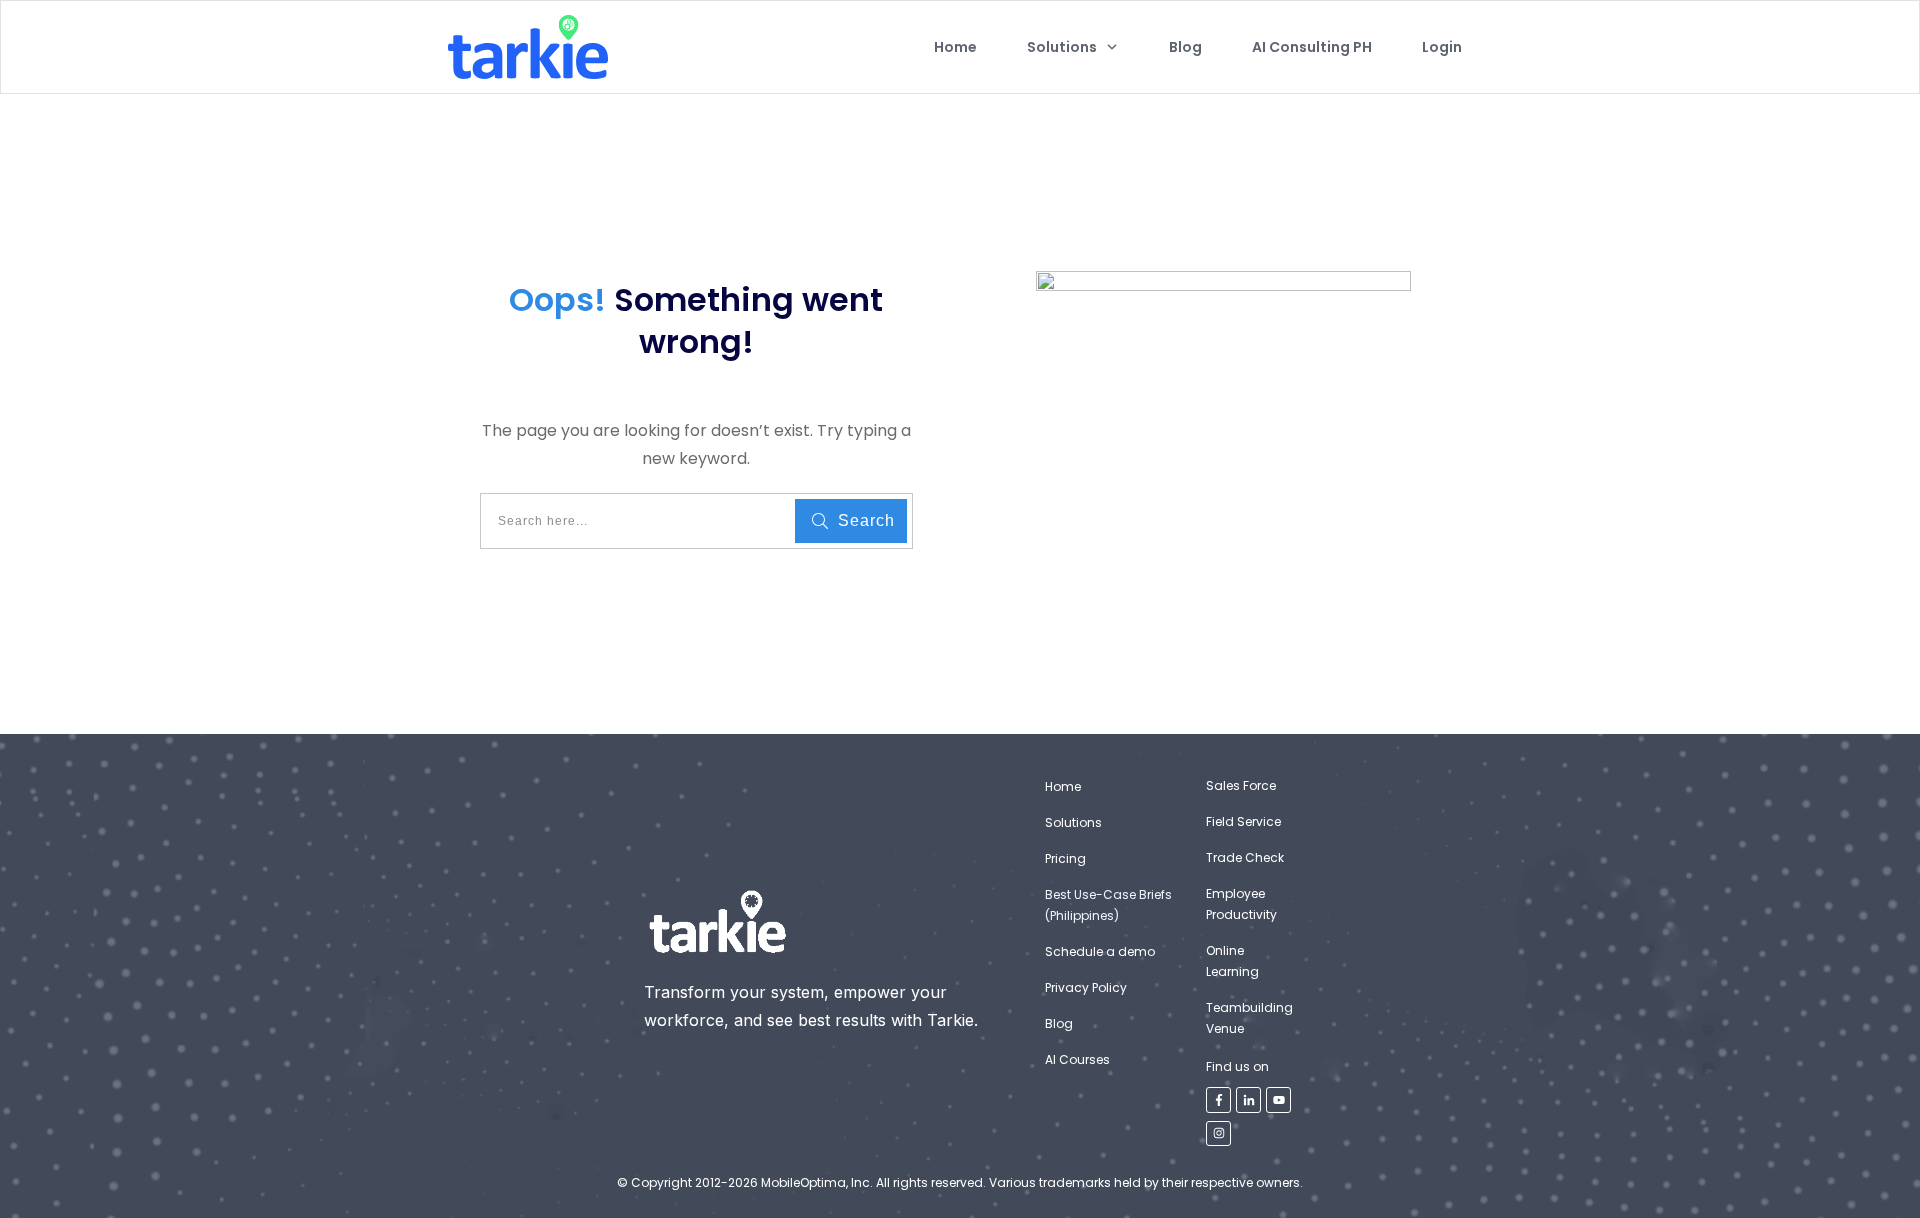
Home (1063, 786)
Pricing (1065, 858)
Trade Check (1245, 857)
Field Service (1243, 821)
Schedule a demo (1100, 951)
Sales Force (1241, 785)
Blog (1059, 1023)
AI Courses (1077, 1059)
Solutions (1073, 822)
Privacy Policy (1086, 987)
